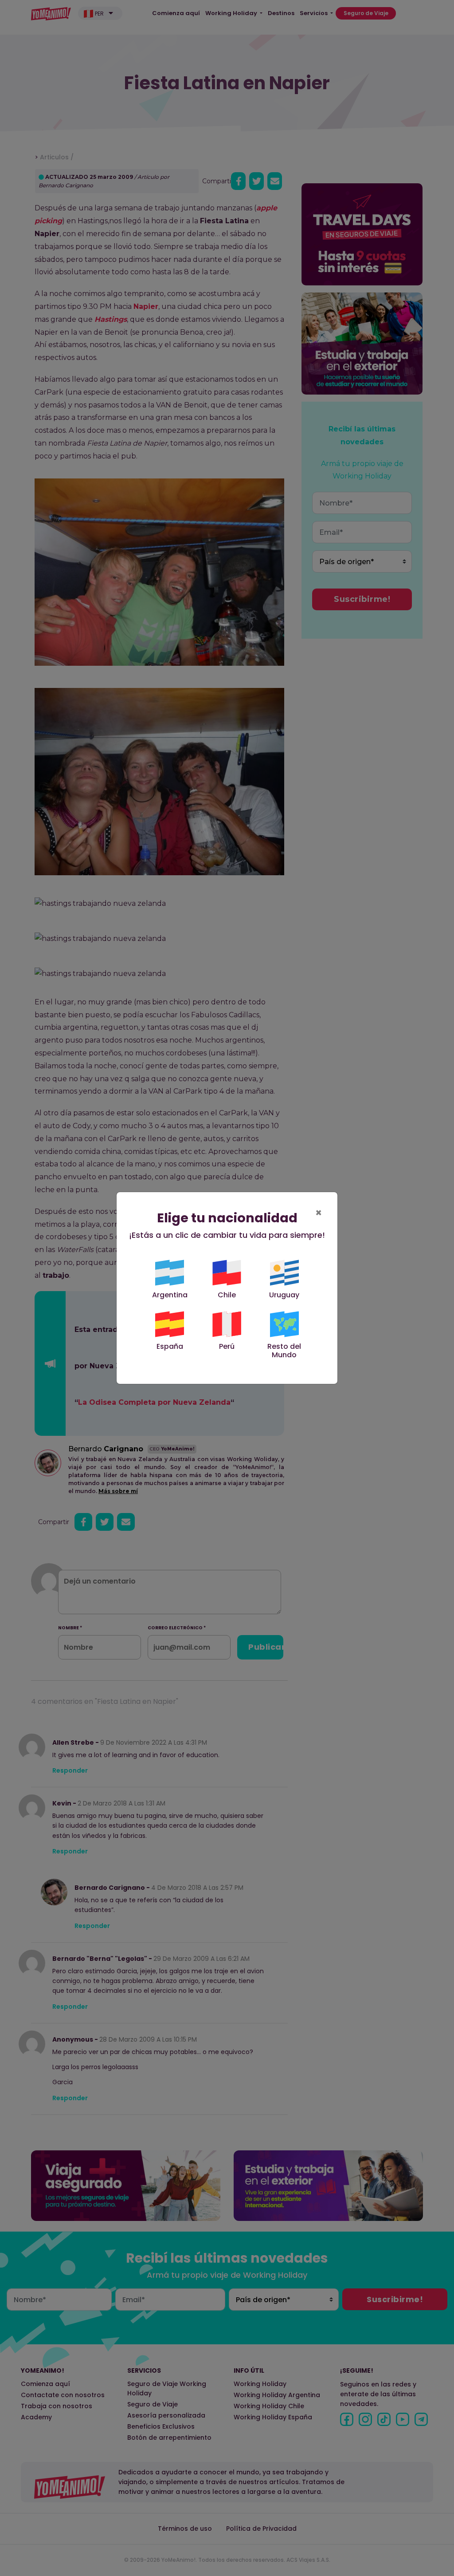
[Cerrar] (433, 2446)
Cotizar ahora (379, 2538)
